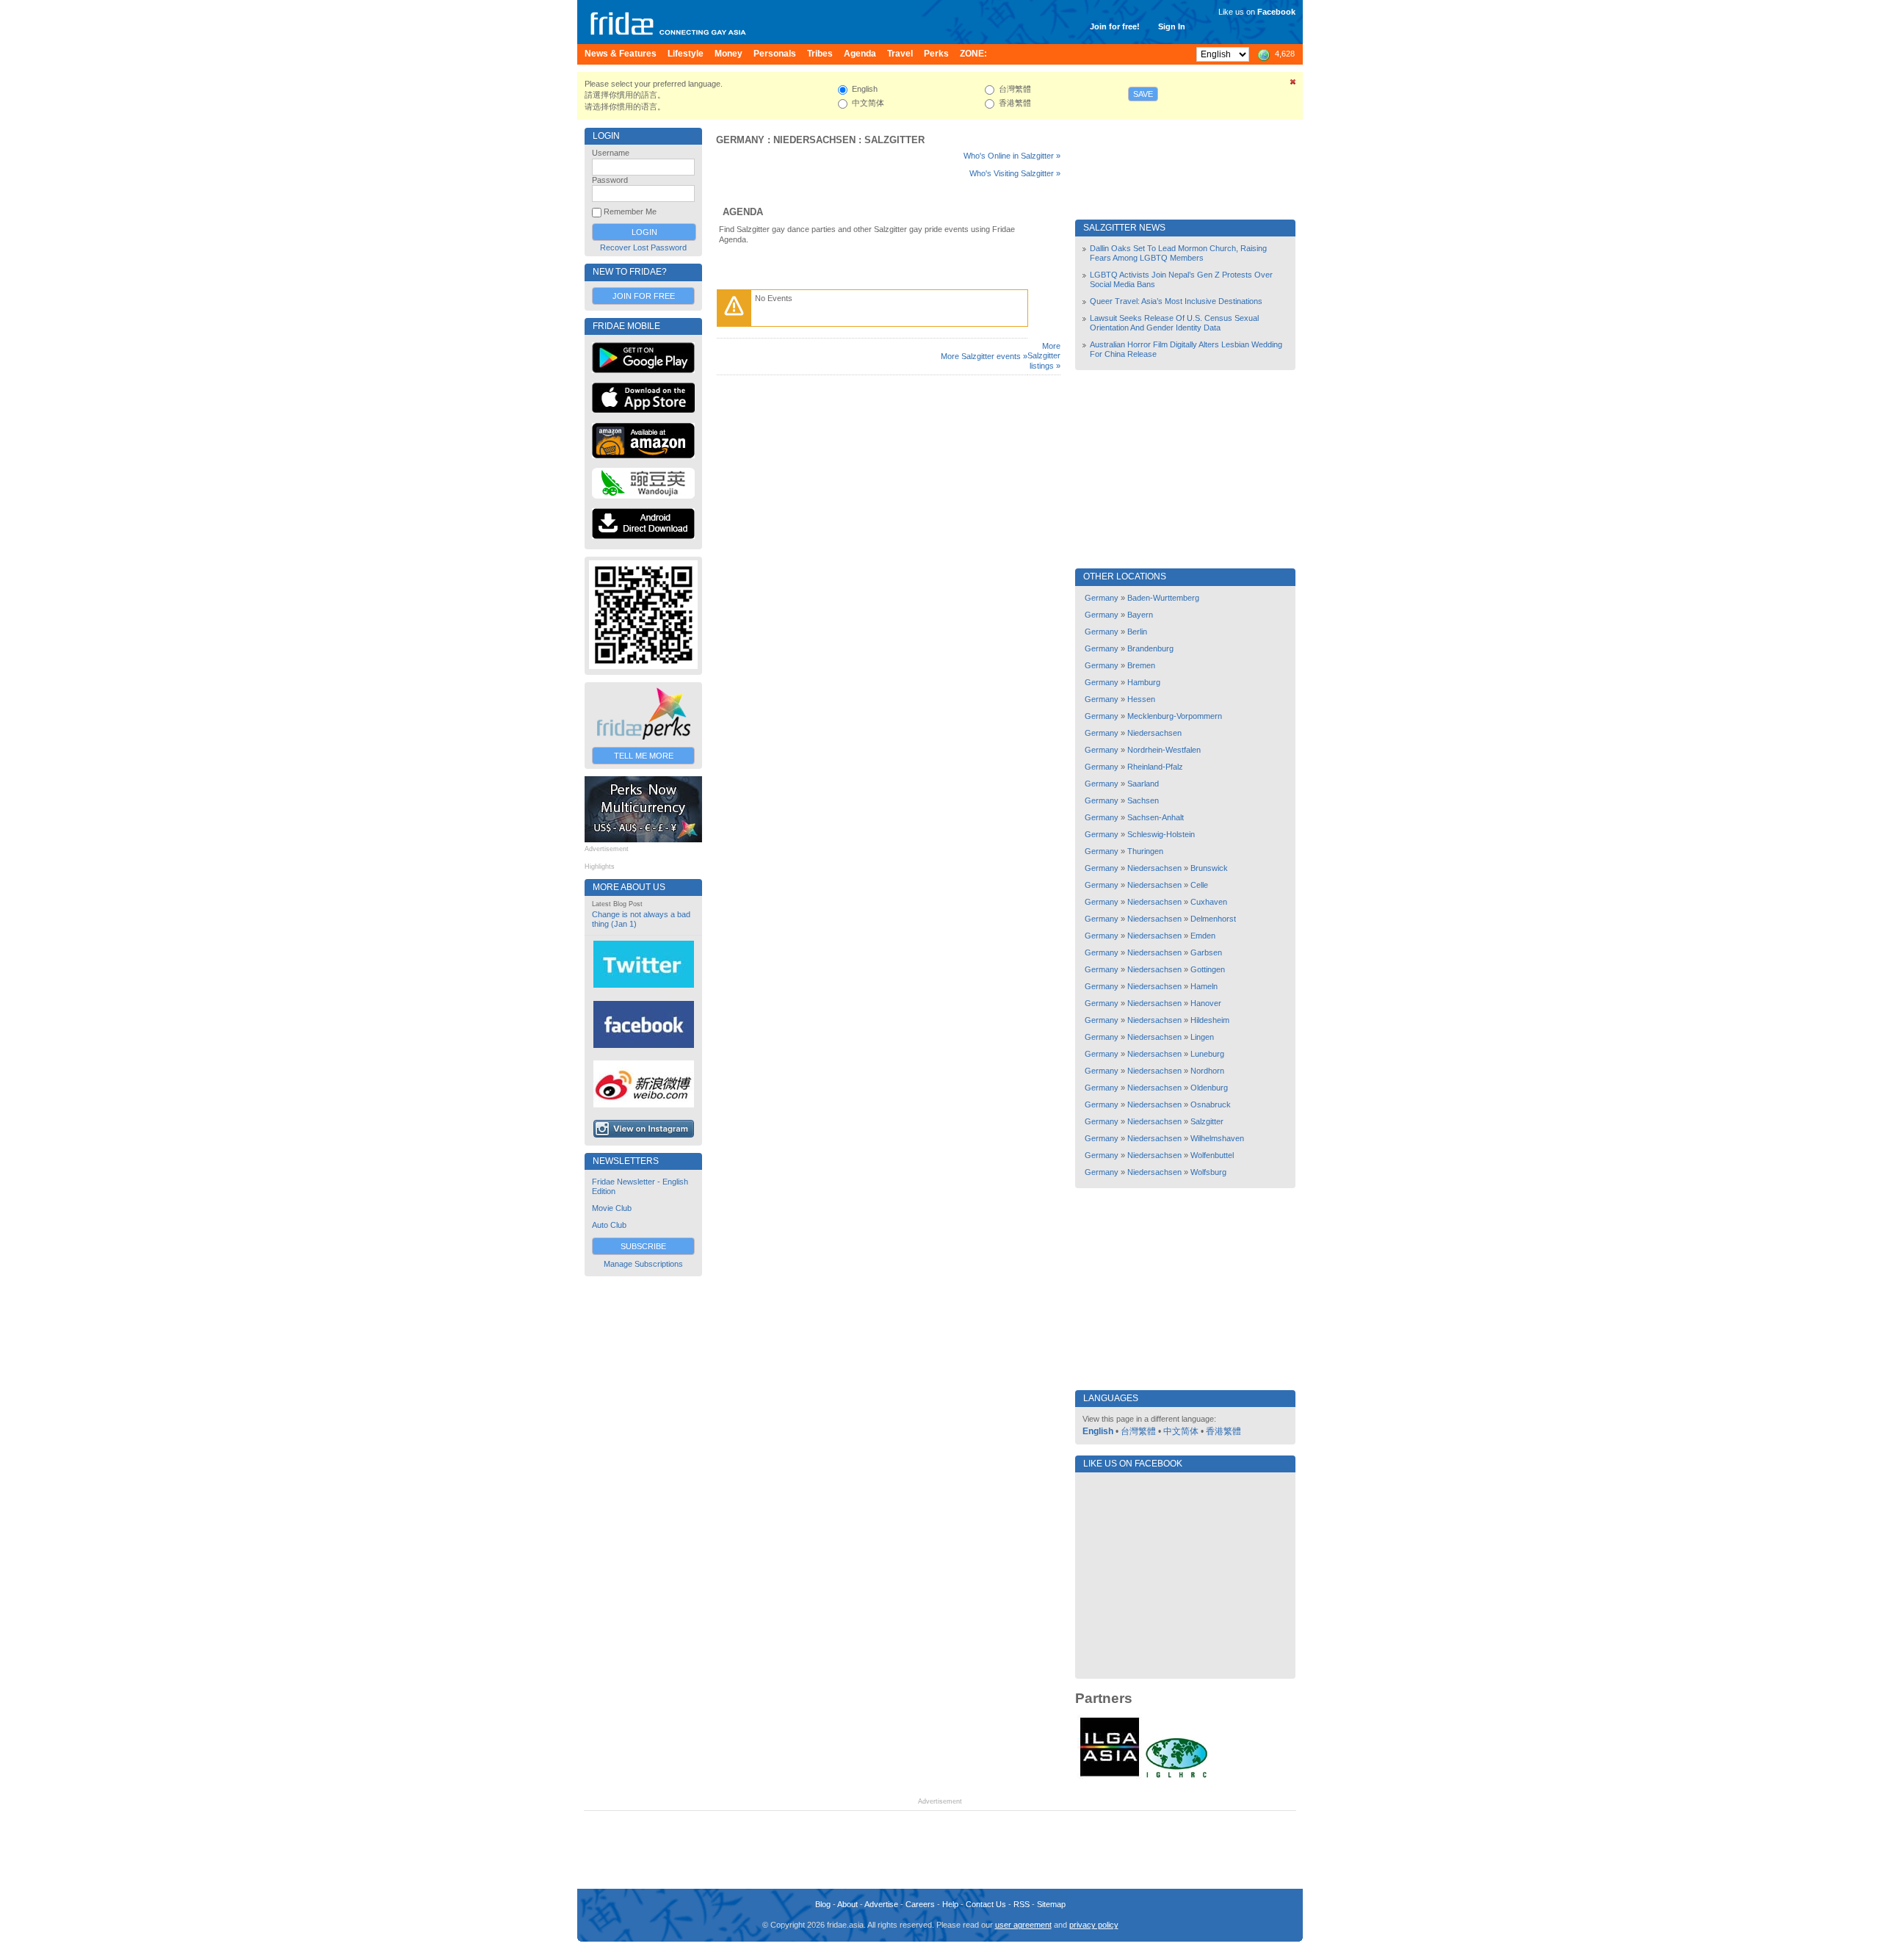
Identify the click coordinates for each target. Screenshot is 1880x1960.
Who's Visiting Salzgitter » (1015, 173)
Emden (1203, 936)
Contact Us (986, 1904)
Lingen (1202, 1037)
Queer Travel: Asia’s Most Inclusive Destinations (1176, 301)
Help (950, 1904)
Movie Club (612, 1208)
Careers (920, 1904)
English (1098, 1431)
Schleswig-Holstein (1161, 834)
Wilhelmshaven (1217, 1138)
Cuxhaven (1209, 902)
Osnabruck (1211, 1104)
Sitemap (1051, 1904)
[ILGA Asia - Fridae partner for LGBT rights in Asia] (1110, 1776)
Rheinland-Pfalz (1155, 767)
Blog (823, 1904)
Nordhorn (1207, 1071)
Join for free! (1115, 26)
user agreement (1023, 1925)
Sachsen (1143, 800)
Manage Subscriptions (643, 1264)
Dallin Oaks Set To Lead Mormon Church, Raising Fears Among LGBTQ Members (1178, 253)
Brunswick (1209, 868)
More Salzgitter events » (984, 356)
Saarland (1143, 784)
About (847, 1904)
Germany (740, 140)
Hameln (1204, 986)
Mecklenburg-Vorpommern (1175, 716)
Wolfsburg (1208, 1172)
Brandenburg (1150, 648)
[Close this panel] (1293, 84)
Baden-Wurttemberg (1163, 598)
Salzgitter (894, 140)
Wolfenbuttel (1212, 1155)
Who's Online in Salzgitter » (1012, 156)
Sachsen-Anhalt (1156, 817)
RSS (1022, 1904)
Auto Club (609, 1225)
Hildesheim (1210, 1020)
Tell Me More (644, 756)
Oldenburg (1209, 1088)
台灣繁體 (1138, 1431)
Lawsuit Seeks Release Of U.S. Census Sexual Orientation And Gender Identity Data (1174, 323)
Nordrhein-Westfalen (1164, 750)
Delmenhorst (1213, 919)
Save (1143, 94)
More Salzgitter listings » (1044, 356)
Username (611, 153)
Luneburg (1207, 1054)
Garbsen (1206, 952)
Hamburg (1144, 682)
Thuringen (1145, 851)
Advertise (881, 1904)
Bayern (1140, 615)
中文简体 (1181, 1431)
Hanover (1206, 1003)
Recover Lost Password (643, 247)
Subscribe (643, 1246)
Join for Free (644, 296)
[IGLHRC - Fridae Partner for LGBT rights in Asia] (1176, 1776)
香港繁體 (1223, 1431)
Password (610, 180)
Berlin (1137, 632)
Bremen (1141, 665)
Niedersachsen (814, 140)
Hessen (1141, 699)
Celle (1199, 885)
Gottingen (1208, 969)
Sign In (1172, 26)
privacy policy (1094, 1925)
